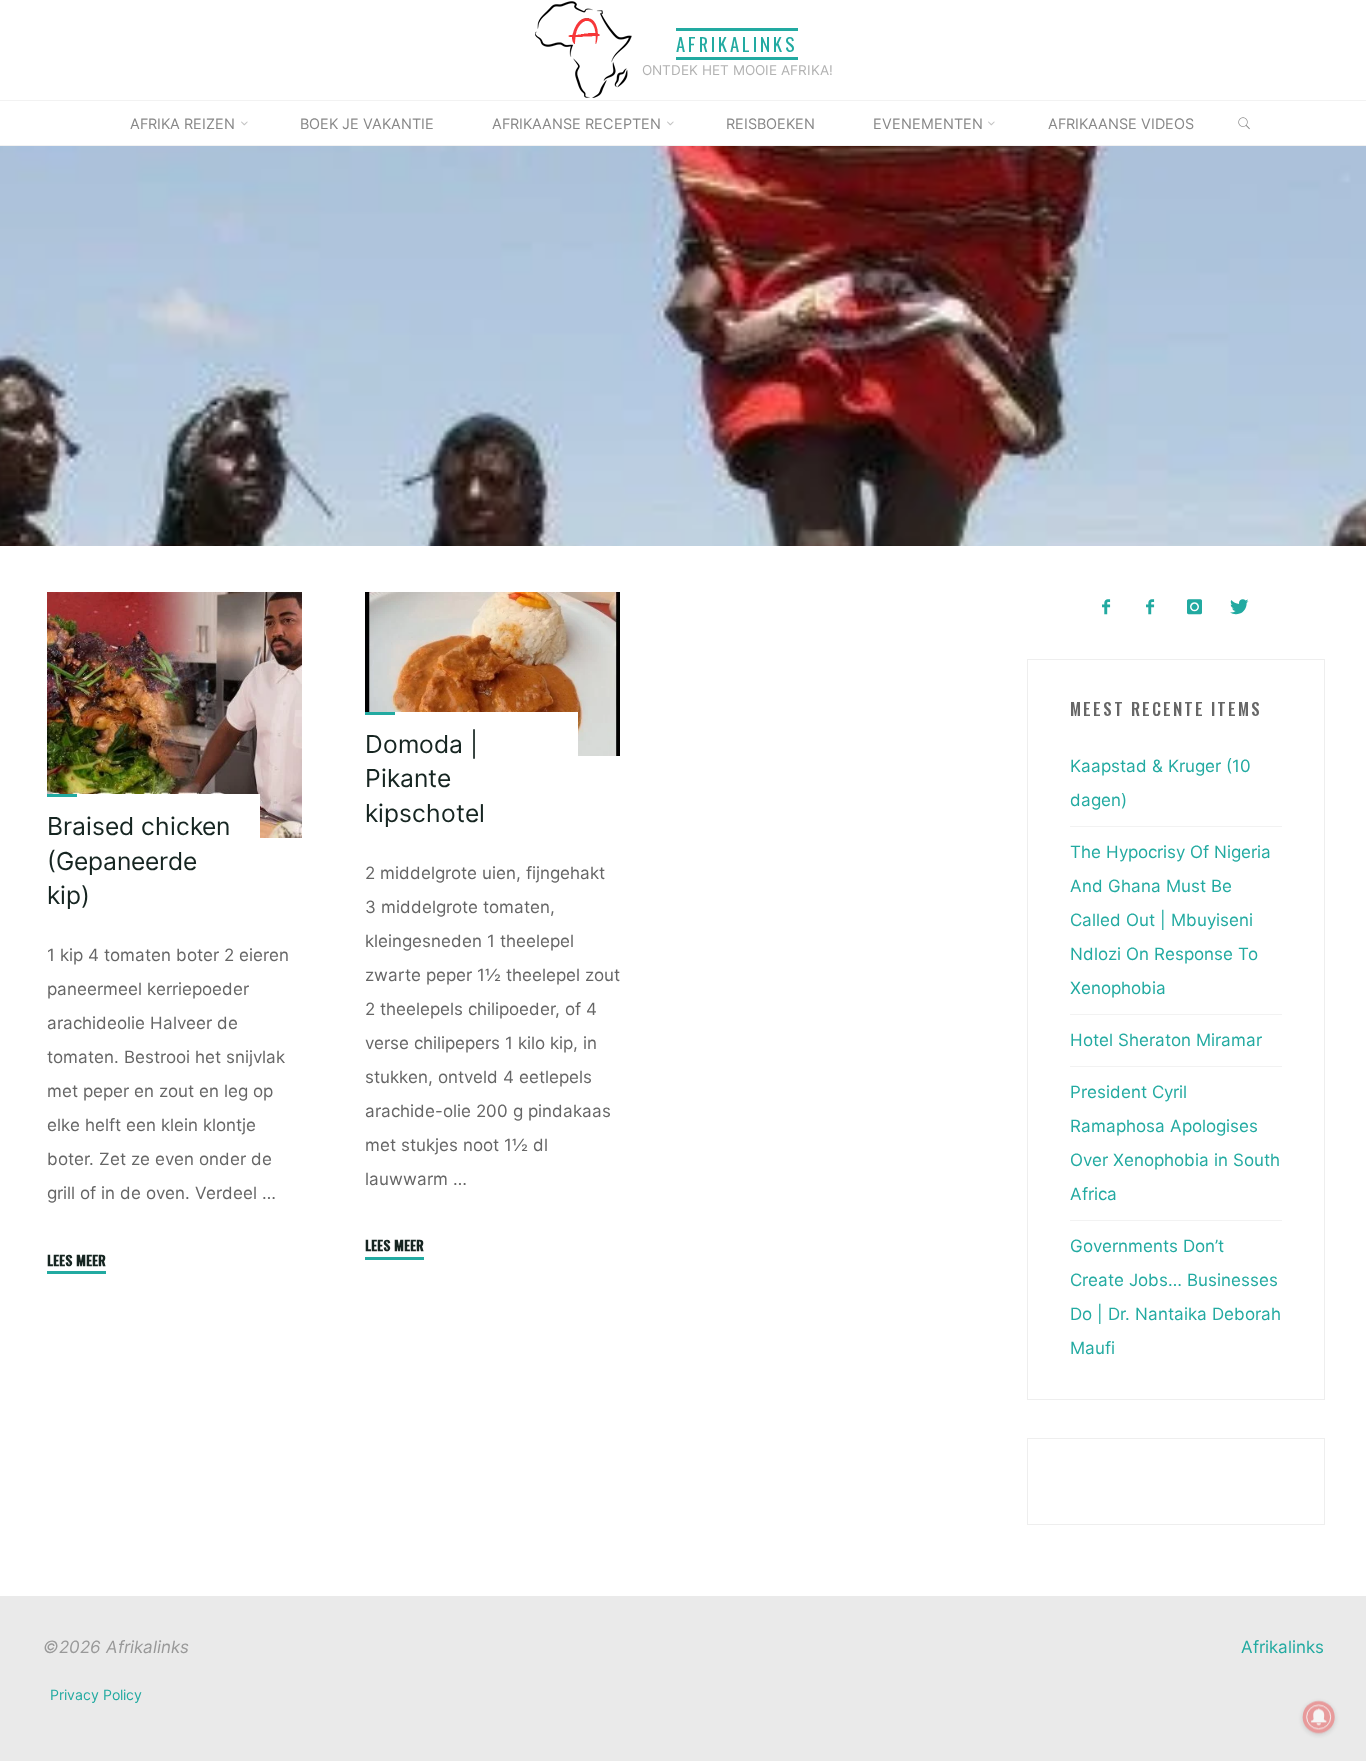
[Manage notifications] (1319, 1717)
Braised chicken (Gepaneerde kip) (138, 860)
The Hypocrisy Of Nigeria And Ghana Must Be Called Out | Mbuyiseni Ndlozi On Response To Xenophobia (1170, 920)
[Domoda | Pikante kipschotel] (493, 673)
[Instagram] (1194, 607)
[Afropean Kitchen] (1150, 607)
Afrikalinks (737, 43)
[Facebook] (1105, 607)
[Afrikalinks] (583, 49)
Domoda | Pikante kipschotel (425, 777)
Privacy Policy (96, 1694)
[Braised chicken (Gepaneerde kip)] (175, 714)
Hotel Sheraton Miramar (1166, 1040)
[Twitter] (1238, 607)
